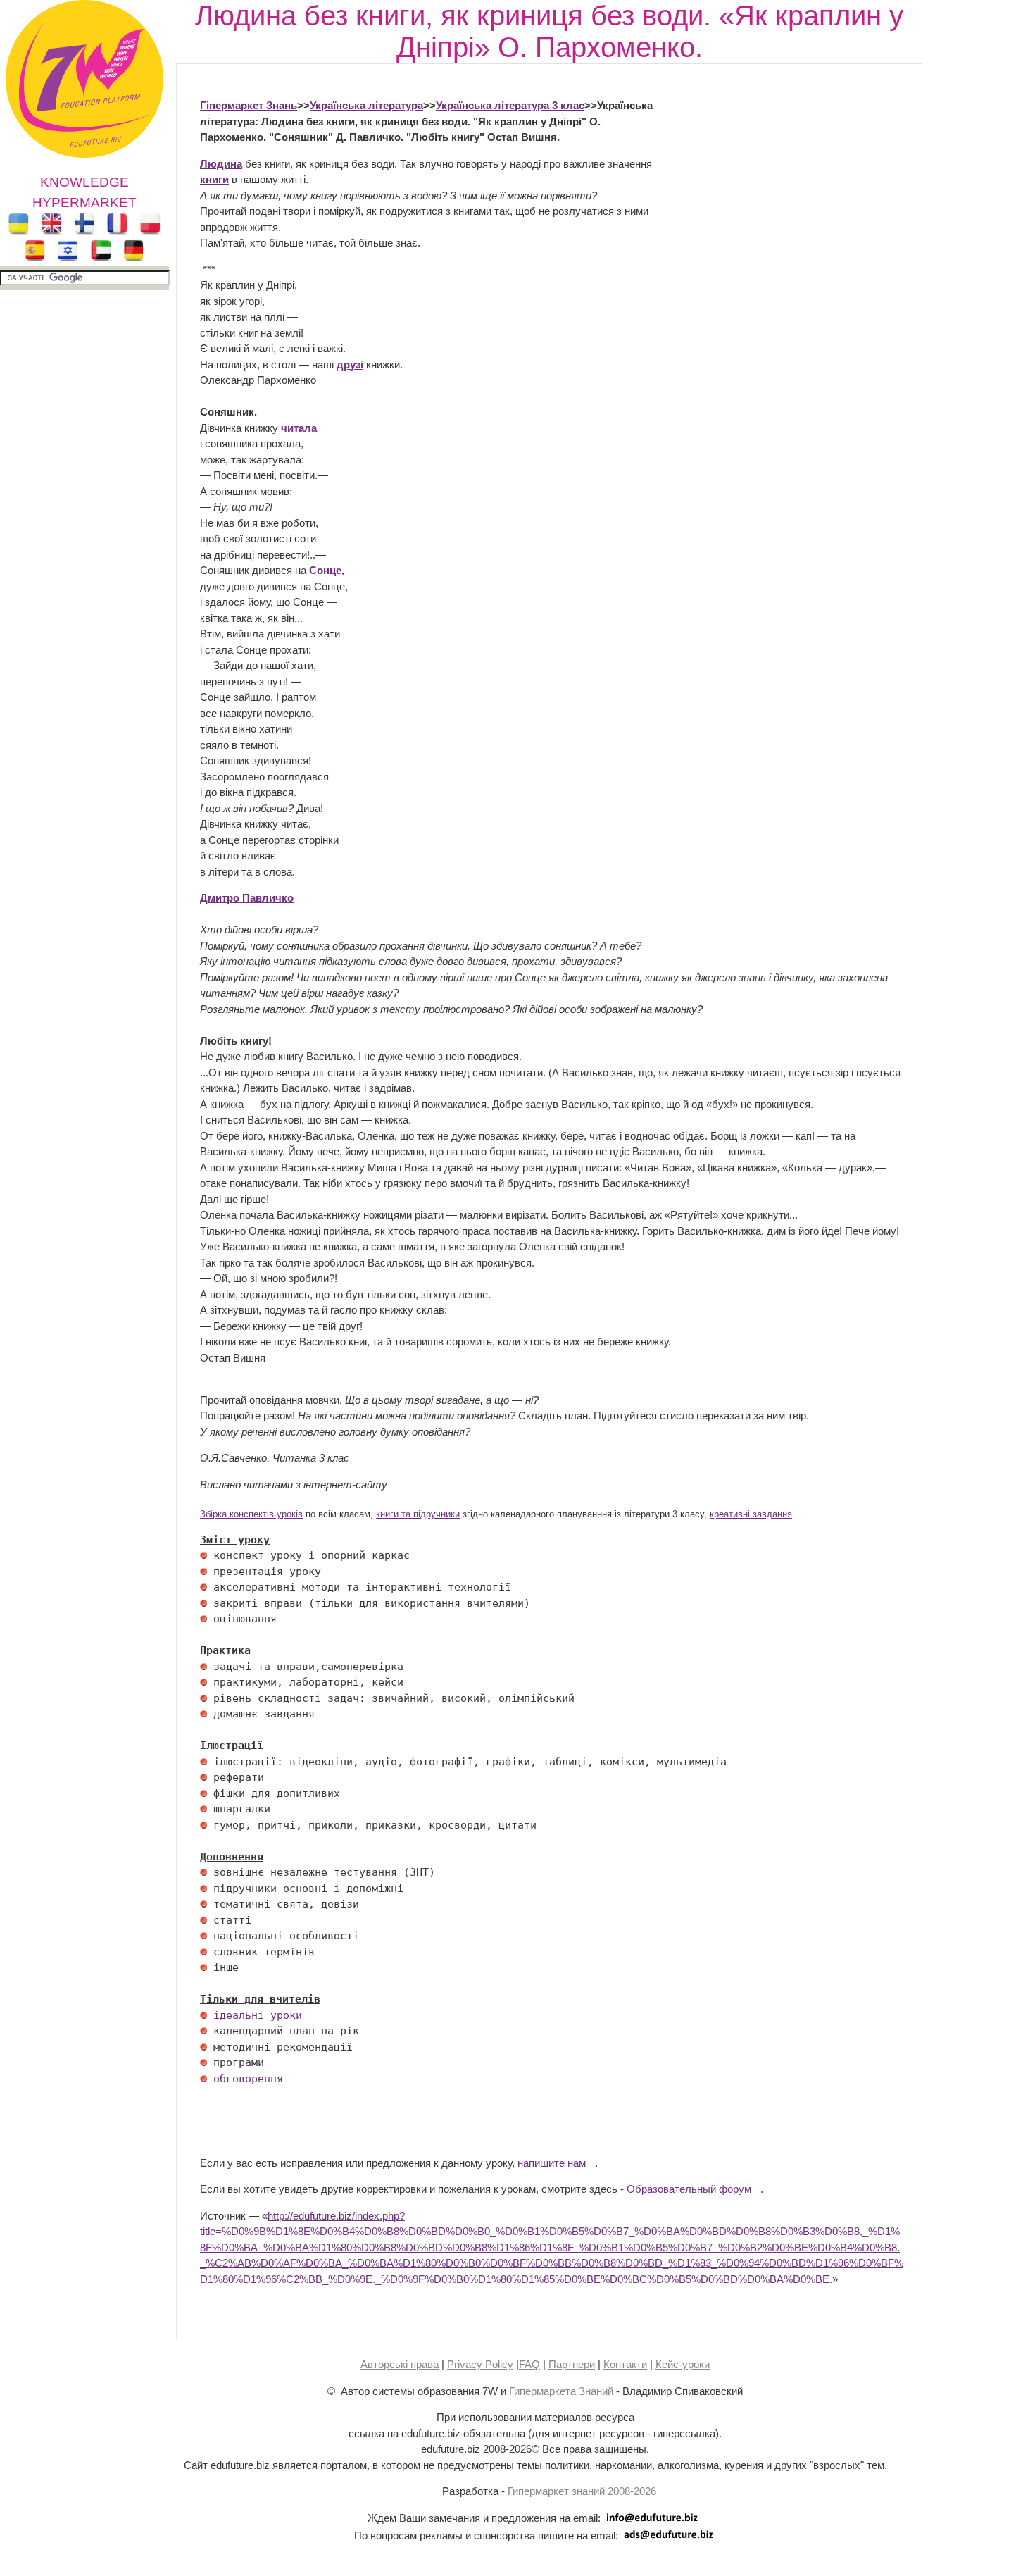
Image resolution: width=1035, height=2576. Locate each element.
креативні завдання (751, 1514)
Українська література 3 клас (510, 105)
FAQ (529, 2364)
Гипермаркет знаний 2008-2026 (582, 2491)
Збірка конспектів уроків (251, 1514)
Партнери (572, 2364)
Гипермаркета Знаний (561, 2391)
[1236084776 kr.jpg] (203, 1555)
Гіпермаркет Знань (249, 105)
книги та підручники (418, 1514)
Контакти (625, 2364)
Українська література (366, 105)
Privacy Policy (480, 2364)
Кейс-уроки (683, 2364)
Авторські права (400, 2364)
